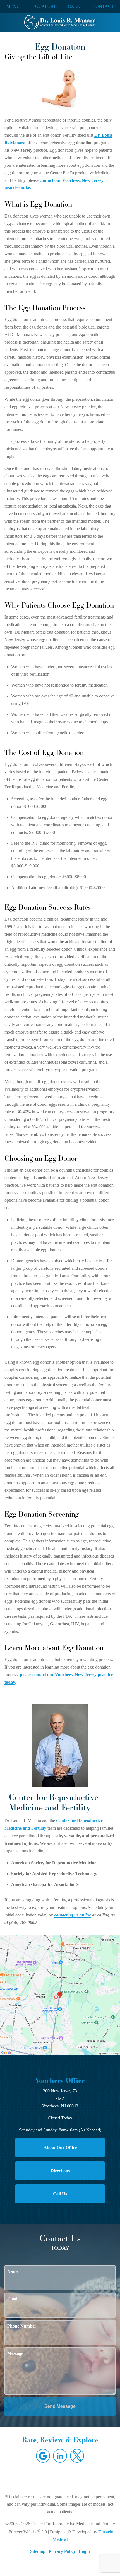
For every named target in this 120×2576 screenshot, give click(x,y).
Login (84, 2551)
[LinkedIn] (60, 2456)
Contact (103, 6)
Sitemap (38, 2551)
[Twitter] (77, 2456)
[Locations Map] (60, 1995)
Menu (13, 6)
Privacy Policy (62, 2551)
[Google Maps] (43, 2456)
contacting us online (73, 1915)
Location (44, 6)
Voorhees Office (60, 2080)
